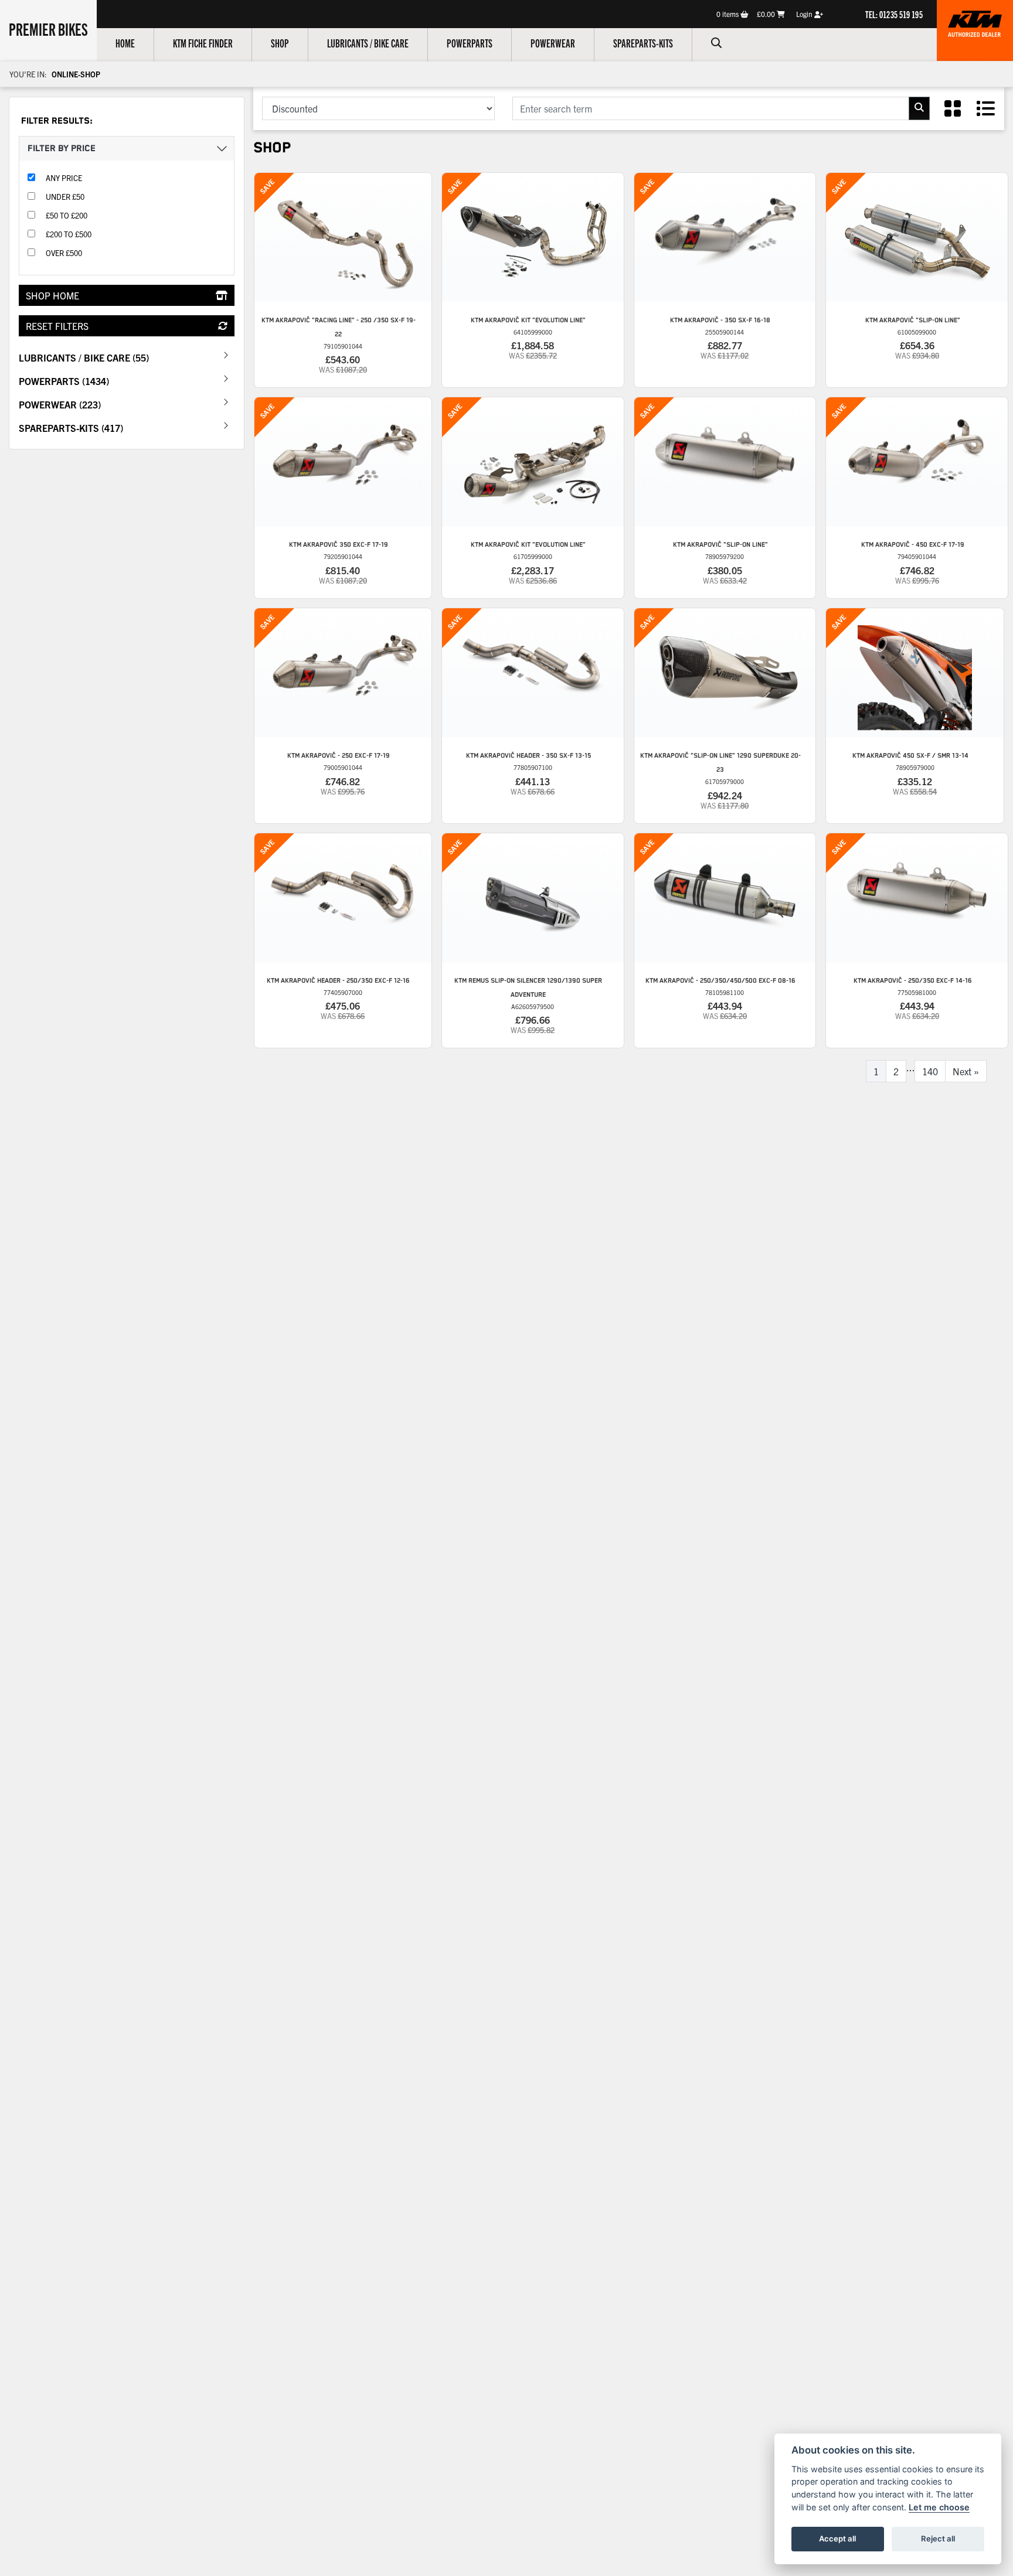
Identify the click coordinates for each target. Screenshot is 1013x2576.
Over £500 (64, 253)
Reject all (938, 2538)
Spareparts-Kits (643, 43)
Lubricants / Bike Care (368, 43)
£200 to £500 (69, 234)
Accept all (837, 2538)
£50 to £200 (67, 215)
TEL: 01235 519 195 (894, 14)
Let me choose (939, 2507)
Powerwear (553, 43)
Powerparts (470, 43)
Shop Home (52, 295)
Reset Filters (57, 326)
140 (930, 1071)
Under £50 (65, 197)
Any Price (64, 178)
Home (125, 43)
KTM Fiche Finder (203, 43)
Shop (280, 43)
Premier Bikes (48, 29)
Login (805, 14)
